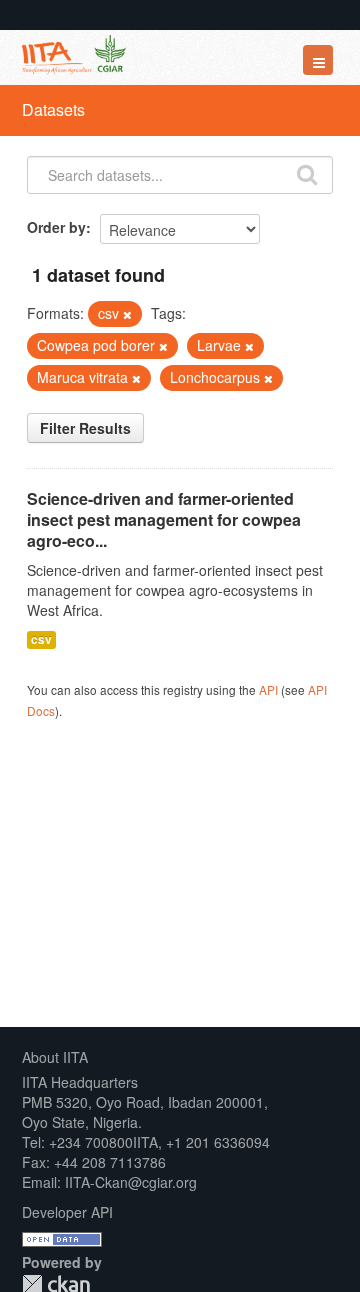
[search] (307, 173)
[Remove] (127, 314)
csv (41, 639)
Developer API (67, 1212)
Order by (56, 227)
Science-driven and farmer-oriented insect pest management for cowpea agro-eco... (164, 519)
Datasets (53, 109)
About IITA (55, 1057)
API (268, 689)
